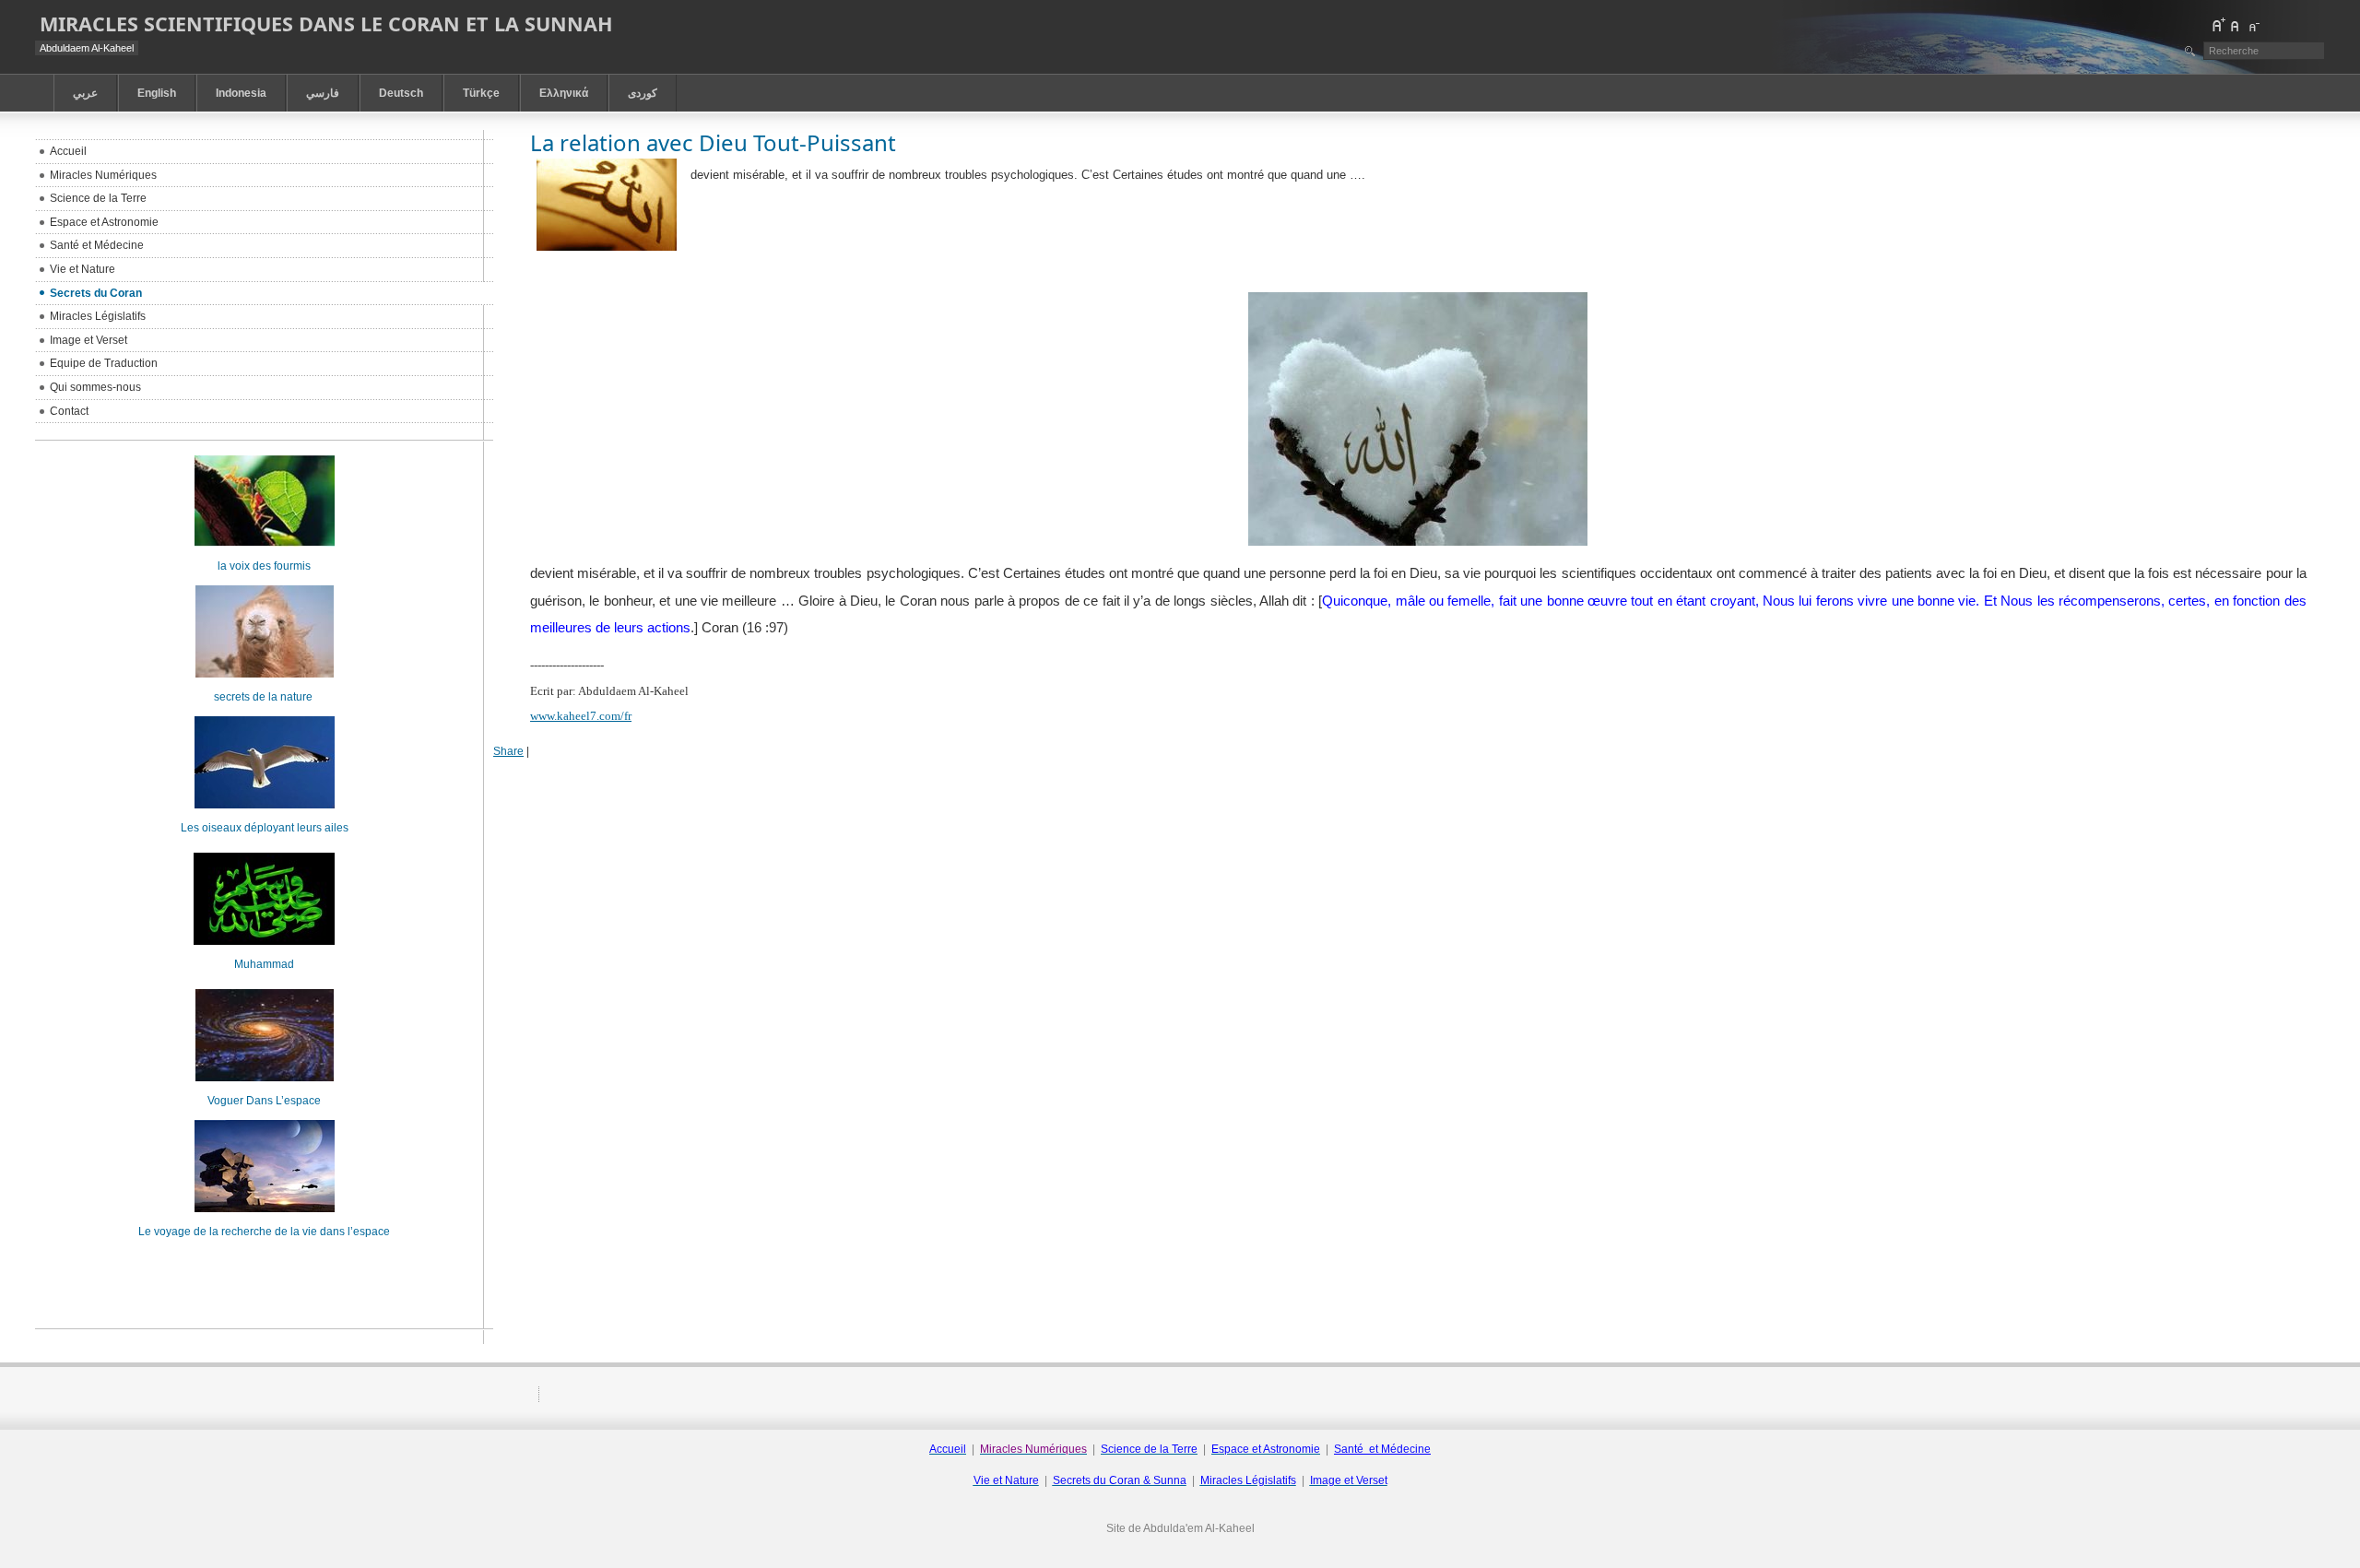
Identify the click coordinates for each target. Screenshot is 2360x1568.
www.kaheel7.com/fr (581, 716)
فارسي (323, 93)
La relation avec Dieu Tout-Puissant (713, 142)
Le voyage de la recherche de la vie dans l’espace (264, 1232)
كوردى (643, 93)
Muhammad (264, 964)
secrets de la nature (265, 697)
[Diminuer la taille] (2253, 25)
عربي (85, 93)
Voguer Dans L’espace (264, 1101)
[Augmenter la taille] (2218, 25)
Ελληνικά (564, 93)
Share (508, 751)
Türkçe (481, 93)
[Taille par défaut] (2236, 25)
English (157, 93)
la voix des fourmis (264, 566)
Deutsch (401, 93)
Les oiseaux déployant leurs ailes (265, 828)
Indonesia (241, 93)
